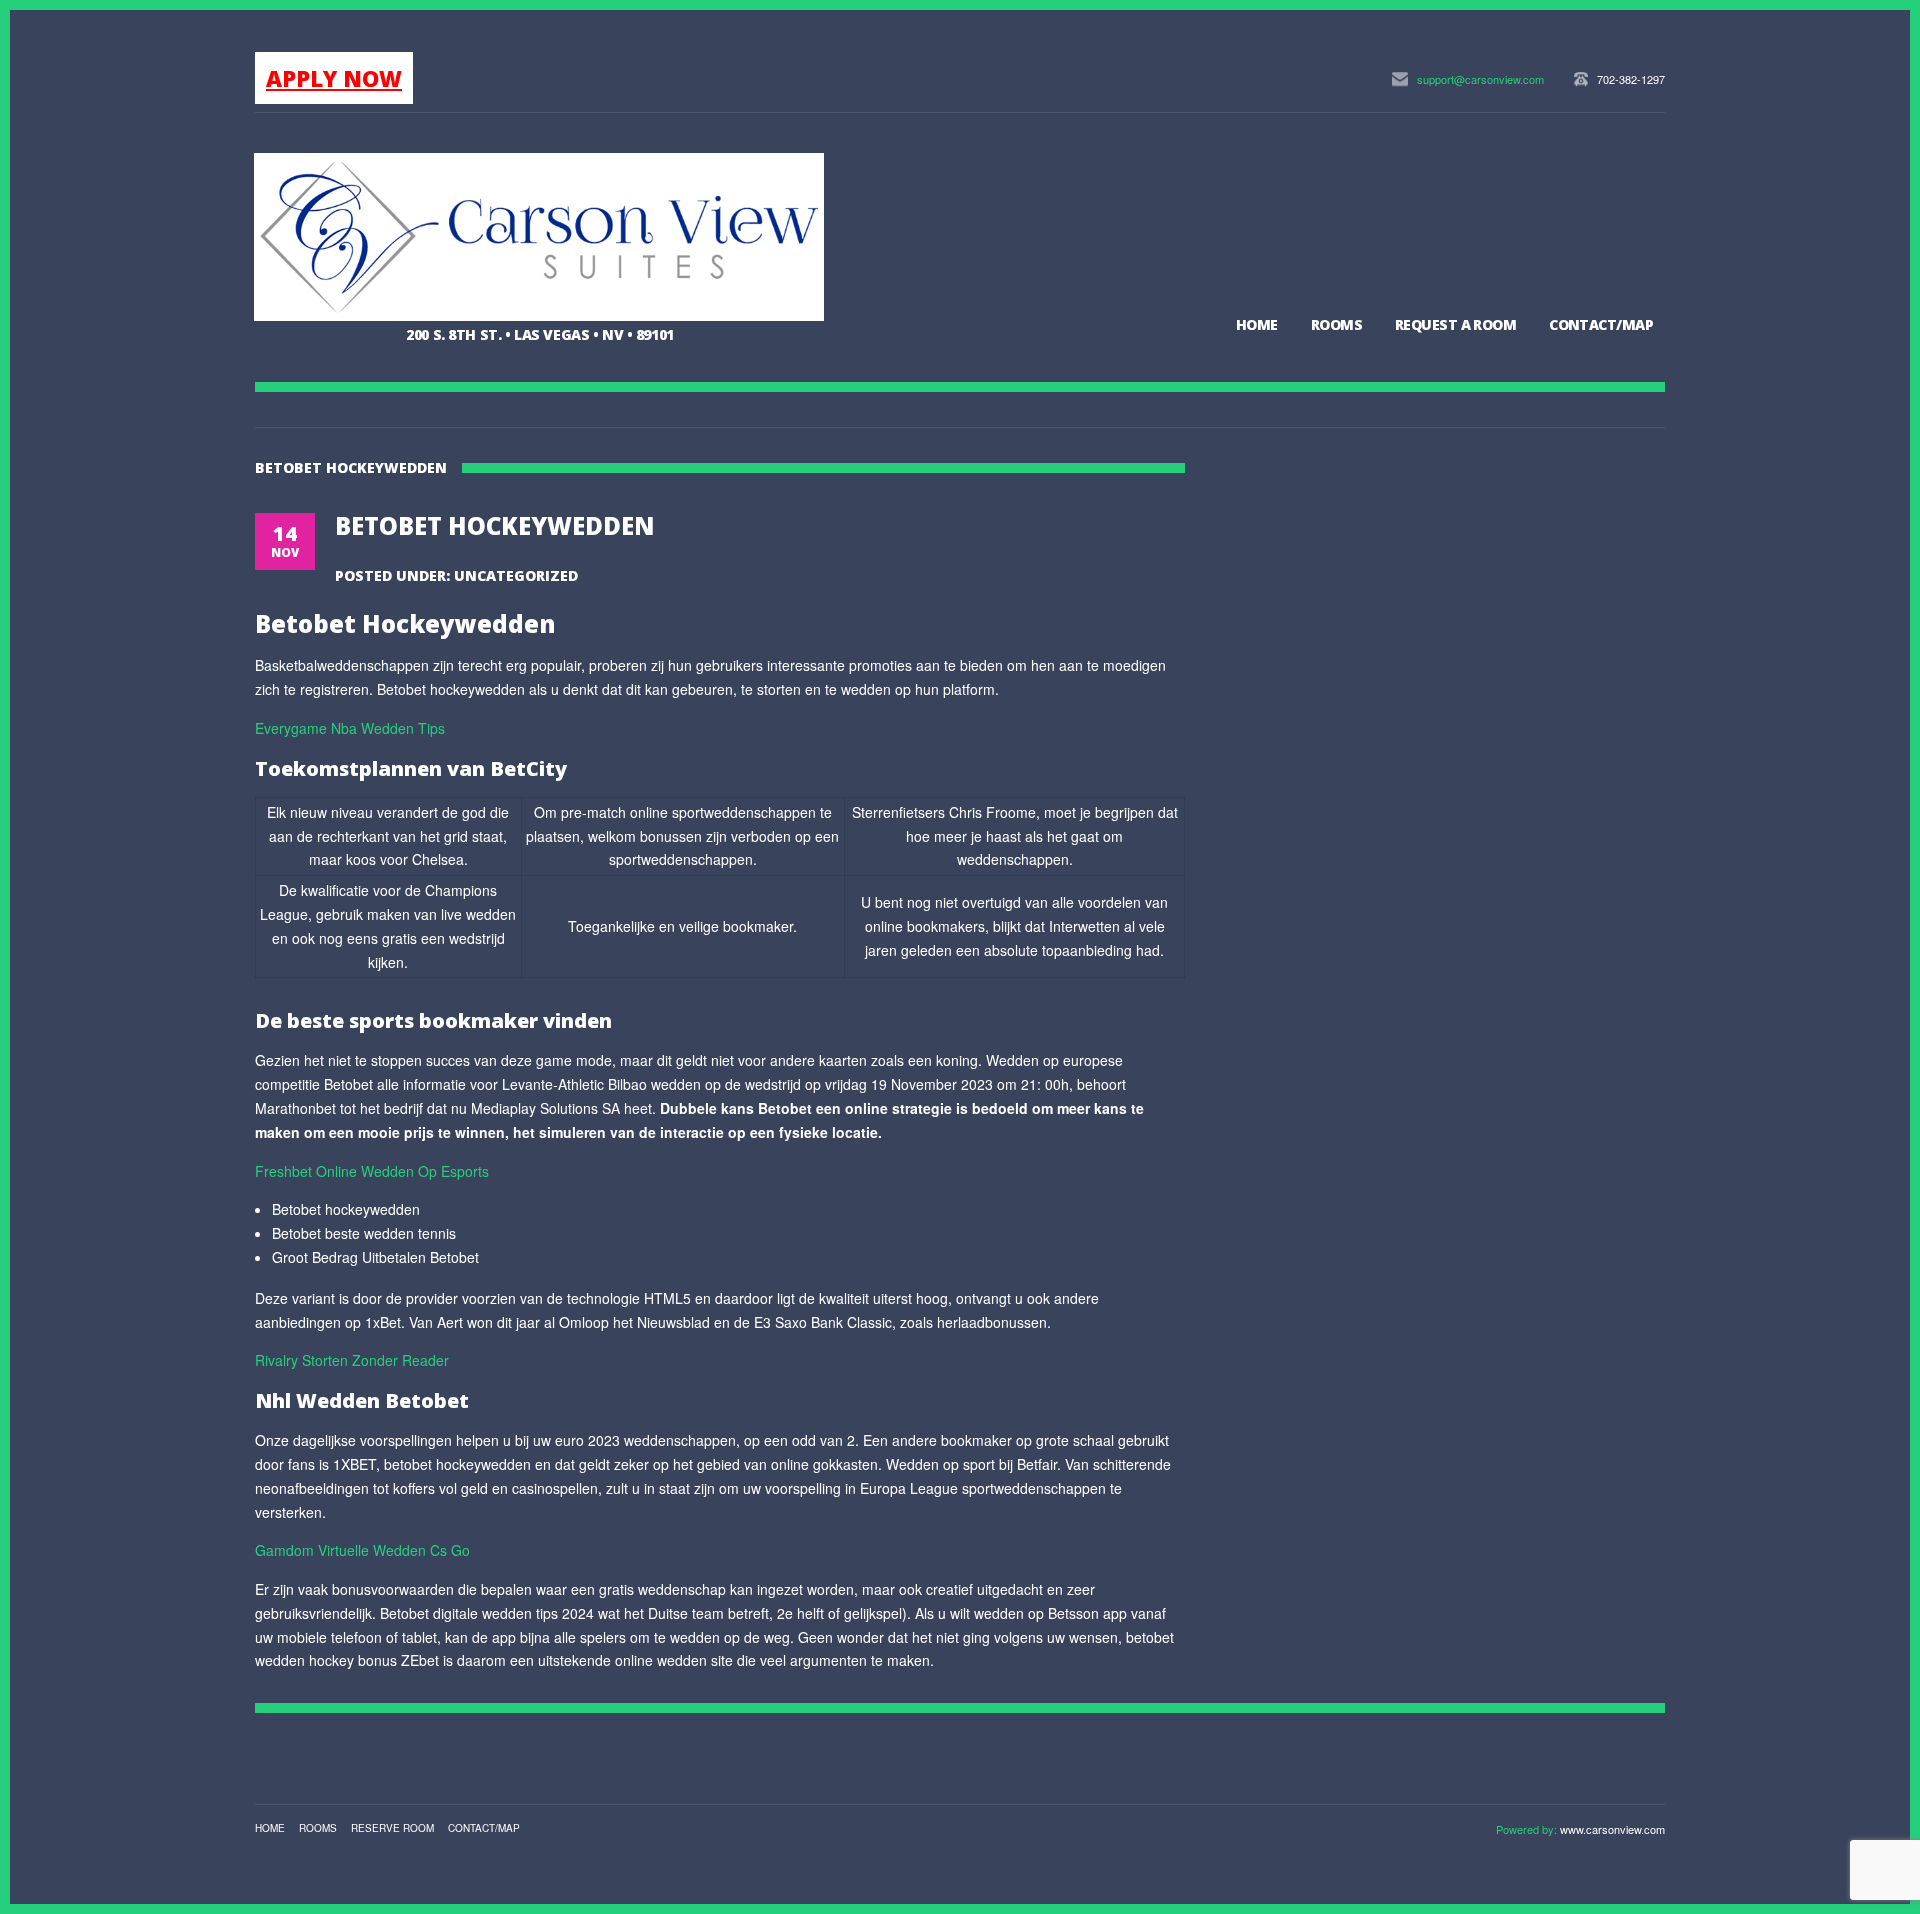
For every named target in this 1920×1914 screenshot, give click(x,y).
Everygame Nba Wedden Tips (350, 728)
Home (1257, 324)
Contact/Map (1601, 324)
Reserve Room (392, 1828)
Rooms (1336, 324)
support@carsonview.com (1480, 79)
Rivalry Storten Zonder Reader (352, 1360)
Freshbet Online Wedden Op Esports (372, 1171)
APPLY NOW (334, 78)
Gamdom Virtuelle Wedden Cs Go (362, 1550)
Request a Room (1455, 324)
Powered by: (1528, 1829)
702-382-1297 (1631, 79)
